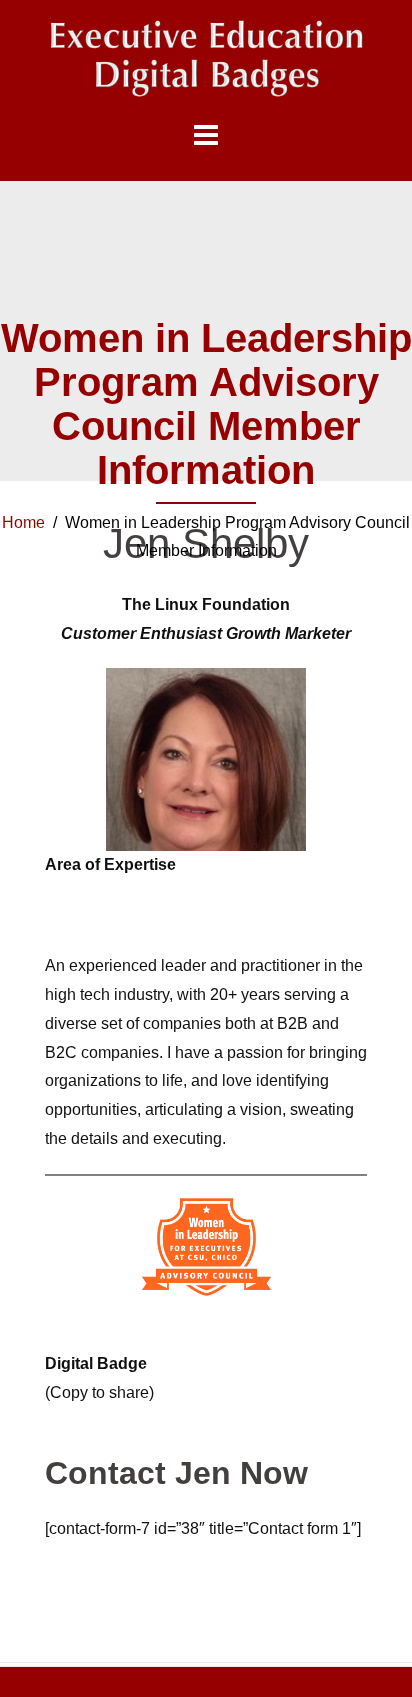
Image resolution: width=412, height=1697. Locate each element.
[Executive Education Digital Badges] (206, 58)
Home (23, 522)
